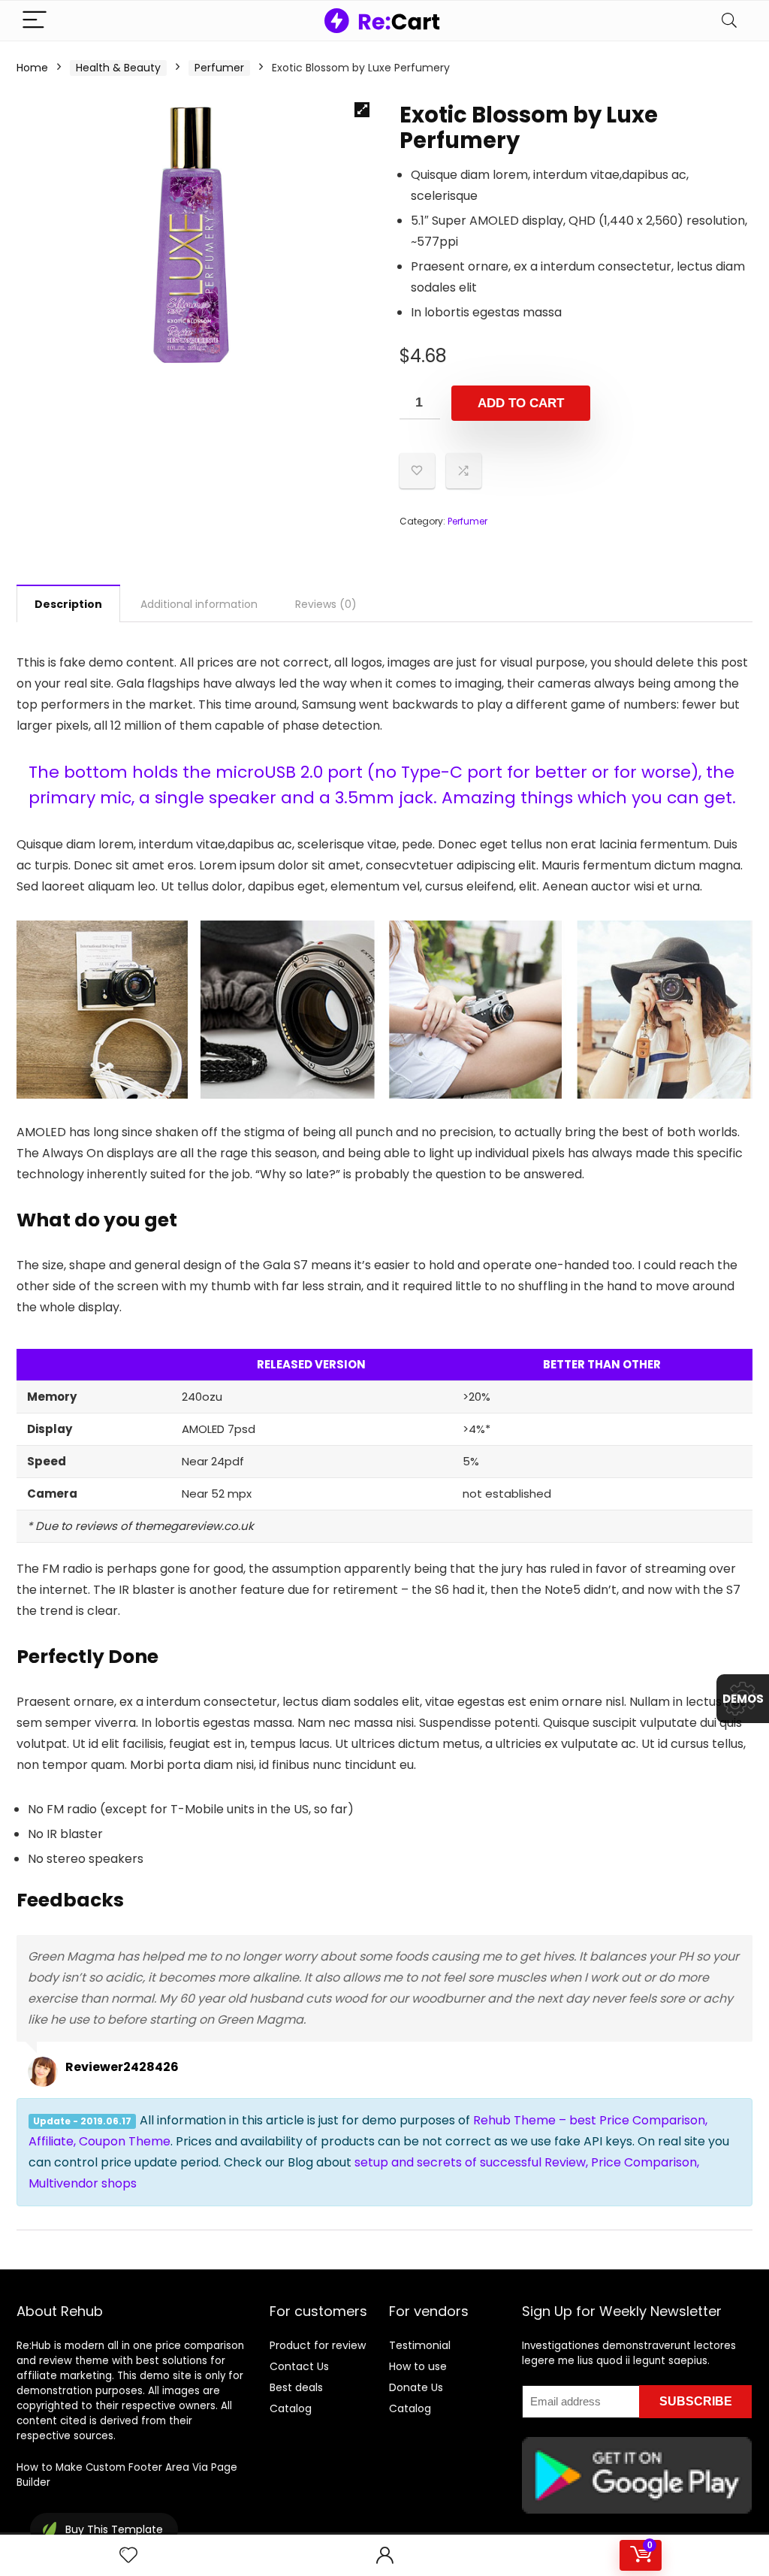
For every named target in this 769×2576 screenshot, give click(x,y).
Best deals (296, 2387)
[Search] (729, 21)
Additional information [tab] (199, 604)
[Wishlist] (128, 2555)
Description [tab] (68, 604)
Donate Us (416, 2387)
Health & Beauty (118, 68)
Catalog (291, 2408)
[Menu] (35, 21)
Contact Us (299, 2366)
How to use (418, 2366)
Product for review (318, 2345)
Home (32, 68)
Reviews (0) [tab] (326, 604)
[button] (362, 110)
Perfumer (219, 68)
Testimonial (420, 2345)
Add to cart (521, 403)
